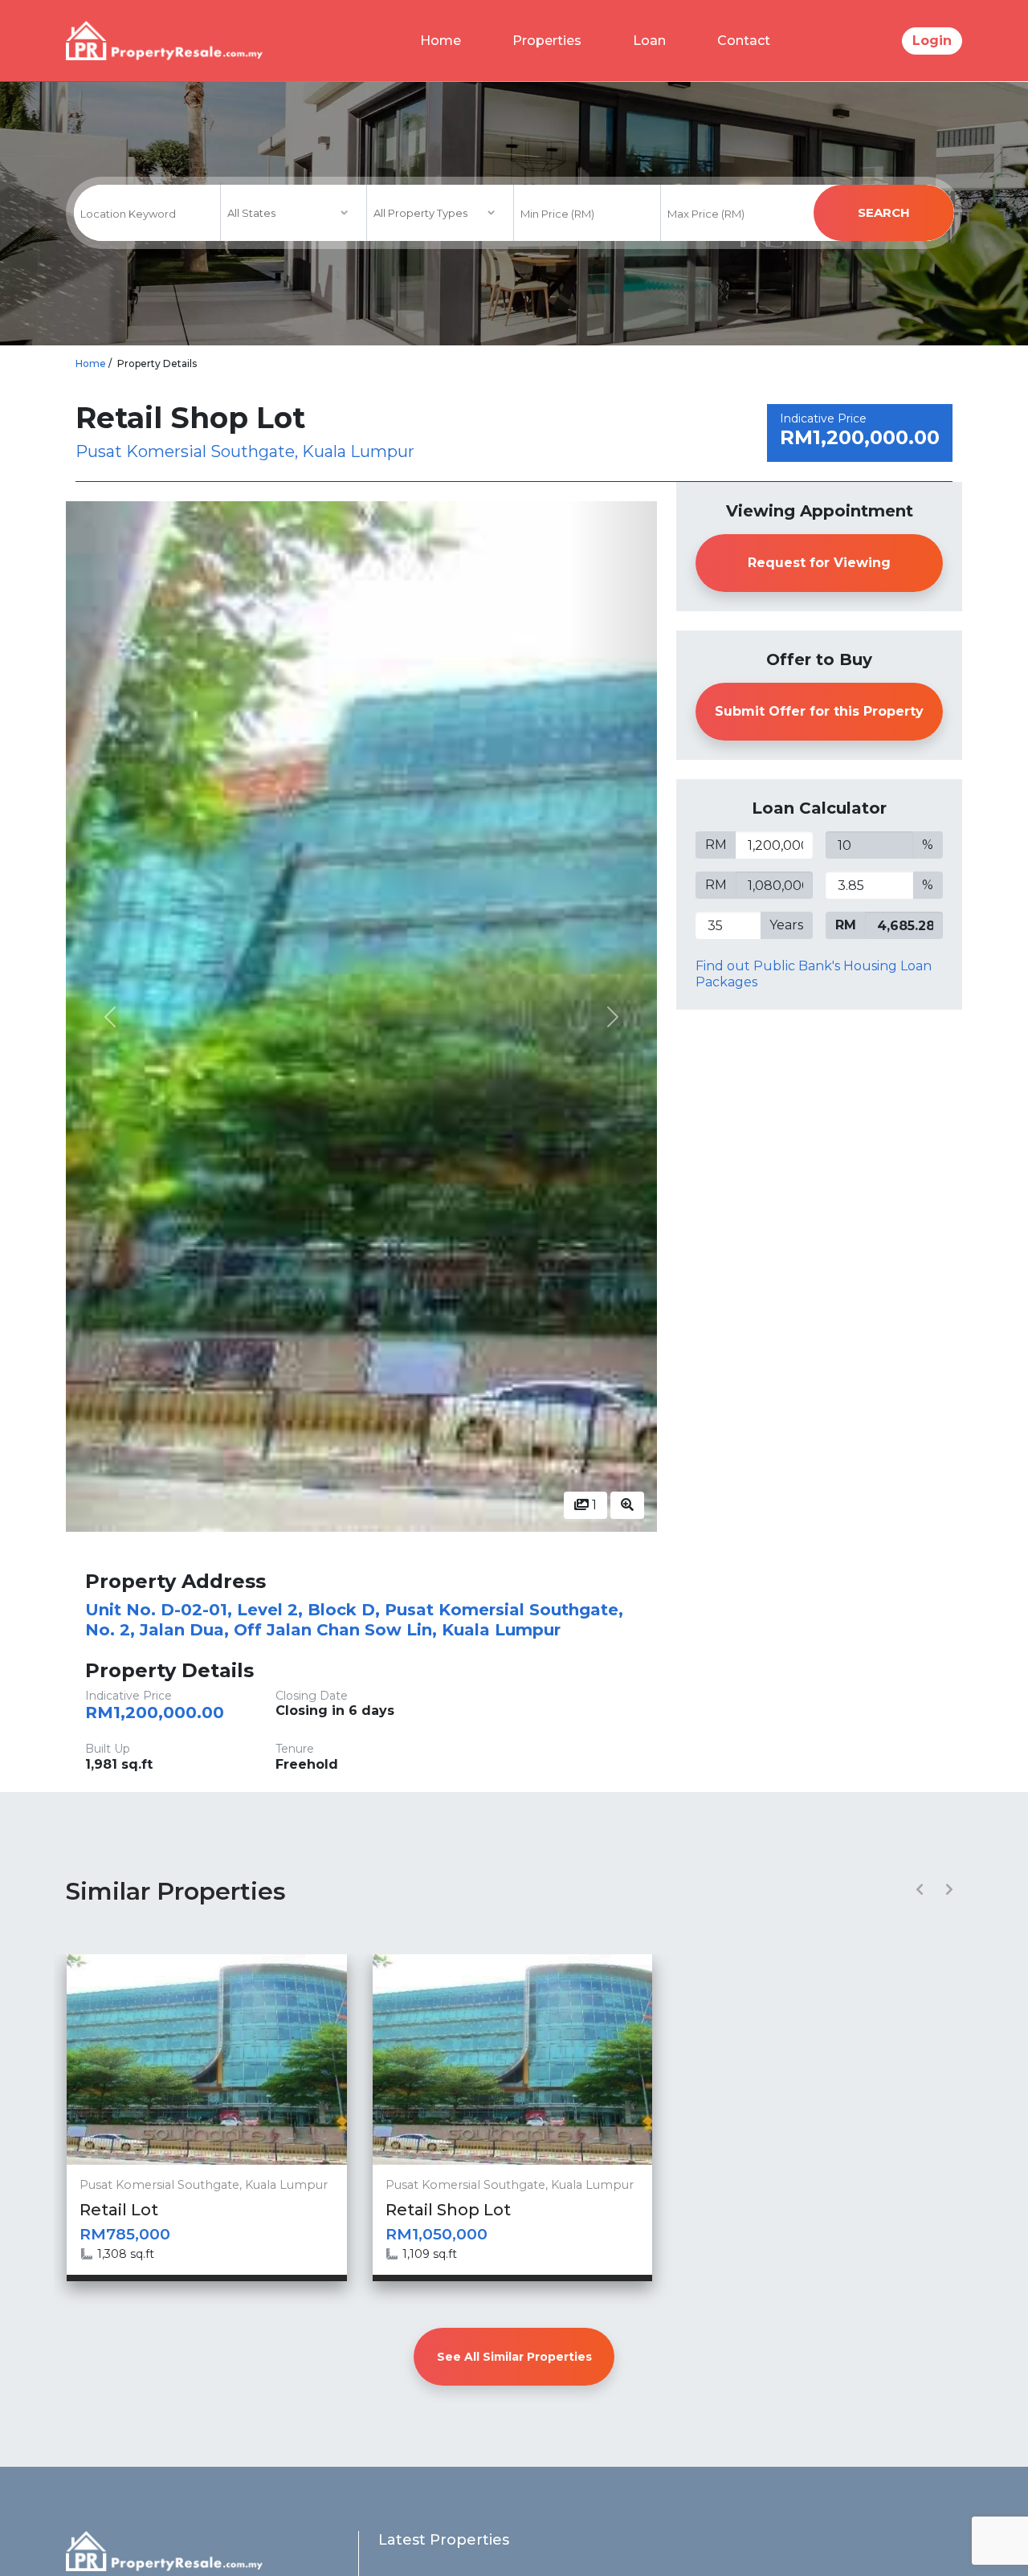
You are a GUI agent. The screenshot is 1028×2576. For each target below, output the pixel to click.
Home (441, 41)
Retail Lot (119, 2210)
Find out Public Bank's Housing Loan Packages (814, 974)
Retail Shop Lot (448, 2210)
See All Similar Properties (514, 2357)
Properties (547, 41)
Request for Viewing (819, 563)
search (884, 212)
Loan (649, 41)
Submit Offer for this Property (819, 711)
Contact (744, 41)
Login (932, 41)
